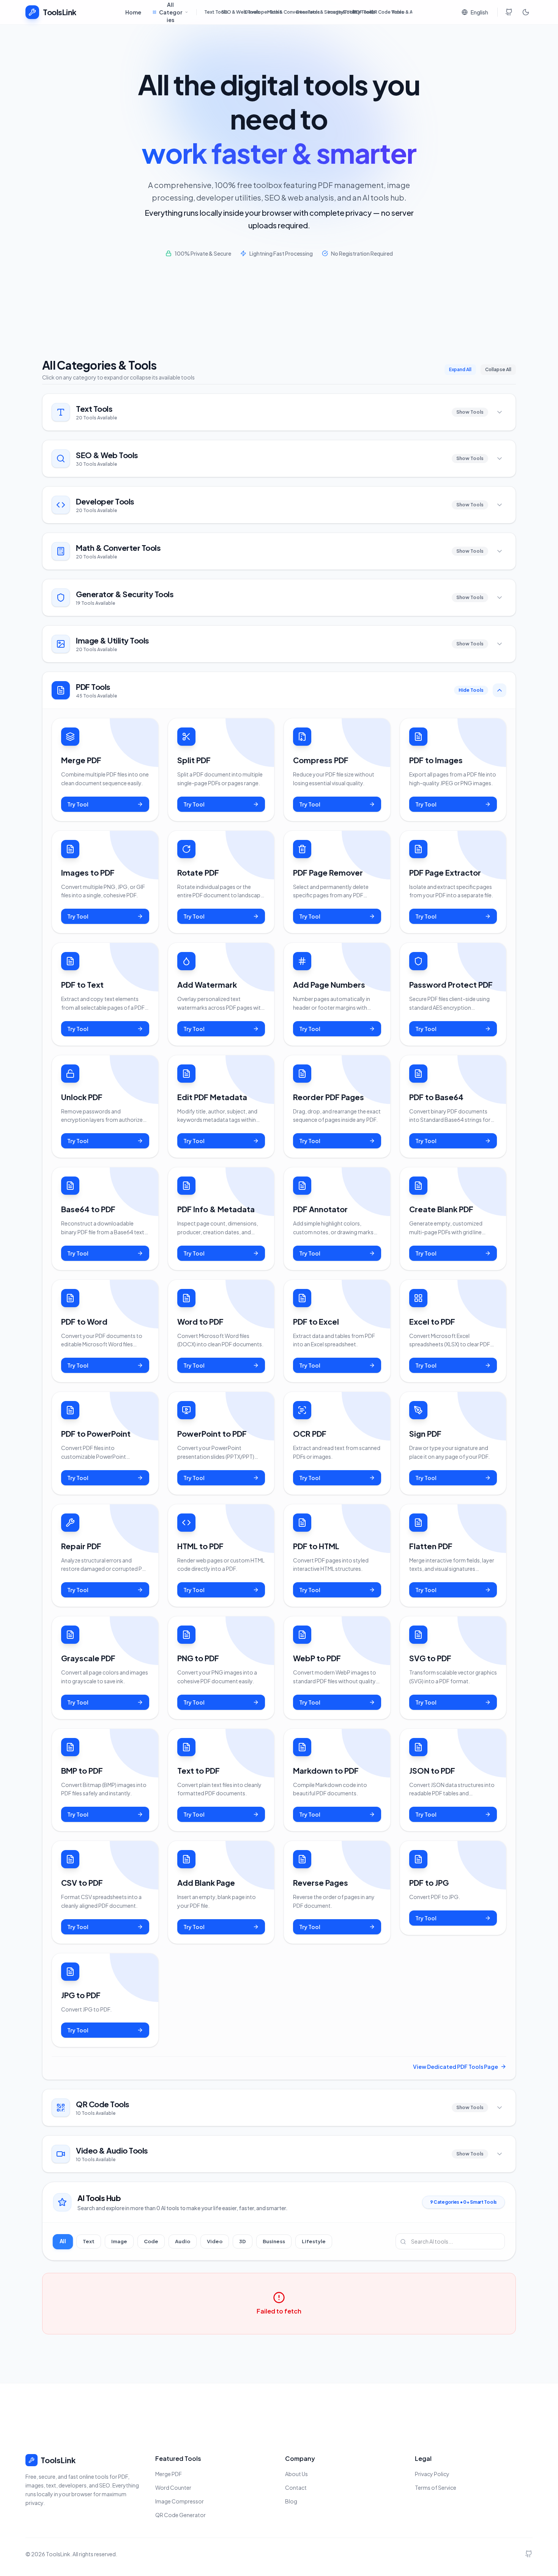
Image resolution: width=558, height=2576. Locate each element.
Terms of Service (436, 2487)
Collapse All (498, 369)
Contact (296, 2487)
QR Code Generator (180, 2515)
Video (215, 2241)
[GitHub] (509, 12)
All (63, 2241)
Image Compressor (180, 2501)
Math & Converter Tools (279, 12)
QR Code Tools (378, 12)
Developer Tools (254, 12)
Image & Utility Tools (338, 12)
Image (119, 2241)
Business (274, 2241)
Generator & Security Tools (309, 12)
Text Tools (211, 12)
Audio (183, 2241)
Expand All (460, 369)
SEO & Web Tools (231, 12)
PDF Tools (360, 12)
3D (243, 2241)
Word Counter (173, 2487)
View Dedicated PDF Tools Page (456, 2067)
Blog (291, 2501)
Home (133, 12)
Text (89, 2241)
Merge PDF (169, 2474)
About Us (296, 2474)
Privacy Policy (432, 2474)
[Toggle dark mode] (526, 12)
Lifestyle (314, 2241)
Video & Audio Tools (402, 12)
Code (151, 2241)
